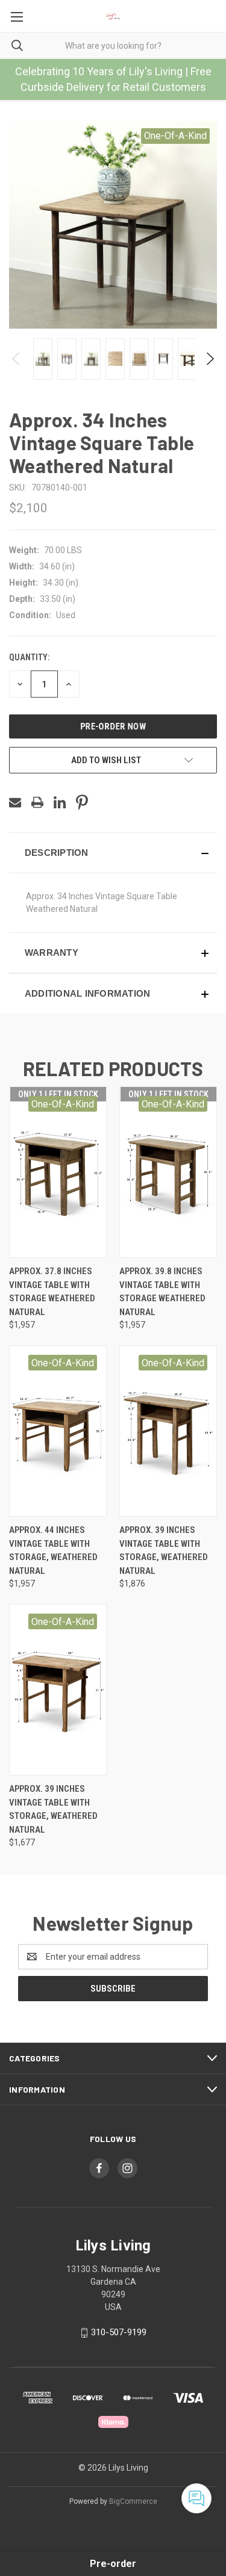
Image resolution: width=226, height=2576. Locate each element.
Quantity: (29, 657)
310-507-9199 (119, 2332)
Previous (17, 359)
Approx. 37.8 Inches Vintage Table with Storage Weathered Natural (52, 1292)
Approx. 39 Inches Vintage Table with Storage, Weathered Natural (164, 1550)
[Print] (37, 802)
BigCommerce (133, 2501)
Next (209, 359)
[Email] (15, 802)
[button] (113, 853)
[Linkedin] (60, 802)
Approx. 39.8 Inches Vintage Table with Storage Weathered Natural (162, 1292)
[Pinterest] (82, 802)
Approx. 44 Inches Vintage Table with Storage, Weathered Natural (53, 1550)
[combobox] (113, 45)
